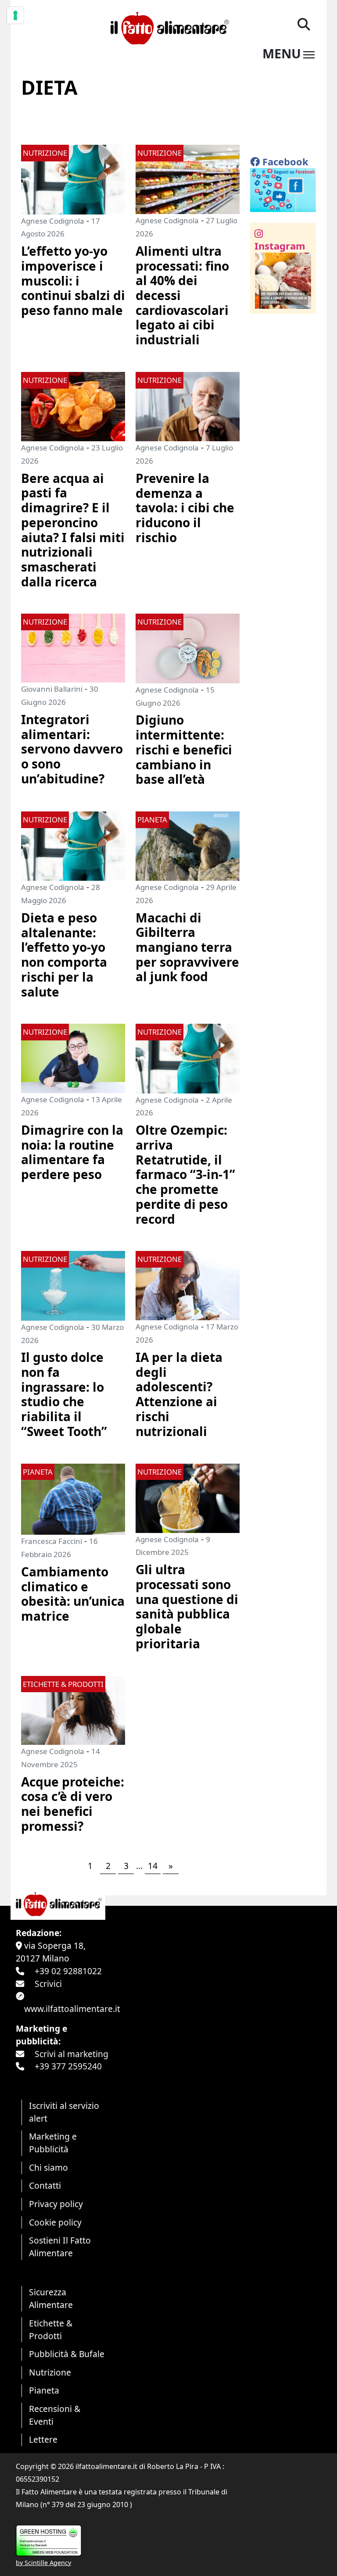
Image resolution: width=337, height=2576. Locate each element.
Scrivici (48, 1984)
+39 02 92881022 (68, 1971)
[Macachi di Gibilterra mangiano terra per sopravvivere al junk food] (188, 845)
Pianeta (44, 2390)
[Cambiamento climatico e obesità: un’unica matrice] (73, 1498)
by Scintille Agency (43, 2563)
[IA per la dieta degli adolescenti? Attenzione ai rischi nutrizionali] (188, 1284)
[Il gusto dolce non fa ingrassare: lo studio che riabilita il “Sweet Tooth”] (73, 1285)
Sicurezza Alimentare (51, 2298)
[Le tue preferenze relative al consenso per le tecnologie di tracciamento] (15, 15)
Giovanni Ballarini (52, 689)
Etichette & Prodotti (51, 2329)
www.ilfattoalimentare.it (72, 2009)
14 (153, 1866)
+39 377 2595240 (68, 2066)
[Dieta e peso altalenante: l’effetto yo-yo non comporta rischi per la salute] (73, 845)
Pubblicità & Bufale (67, 2354)
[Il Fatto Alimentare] (168, 27)
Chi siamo (48, 2167)
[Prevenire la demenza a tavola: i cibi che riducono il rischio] (188, 406)
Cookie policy (55, 2222)
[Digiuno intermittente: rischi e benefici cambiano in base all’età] (188, 648)
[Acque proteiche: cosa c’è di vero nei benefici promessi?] (73, 1709)
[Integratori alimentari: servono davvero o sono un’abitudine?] (73, 647)
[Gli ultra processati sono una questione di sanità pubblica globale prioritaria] (188, 1497)
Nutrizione (50, 2372)
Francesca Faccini (52, 1541)
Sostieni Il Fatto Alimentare (60, 2247)
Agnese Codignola (53, 221)
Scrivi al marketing (72, 2054)
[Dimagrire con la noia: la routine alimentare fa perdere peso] (73, 1057)
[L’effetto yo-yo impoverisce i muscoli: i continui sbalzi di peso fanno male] (73, 179)
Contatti (45, 2185)
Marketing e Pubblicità (53, 2143)
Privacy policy (56, 2204)
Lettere (43, 2439)
